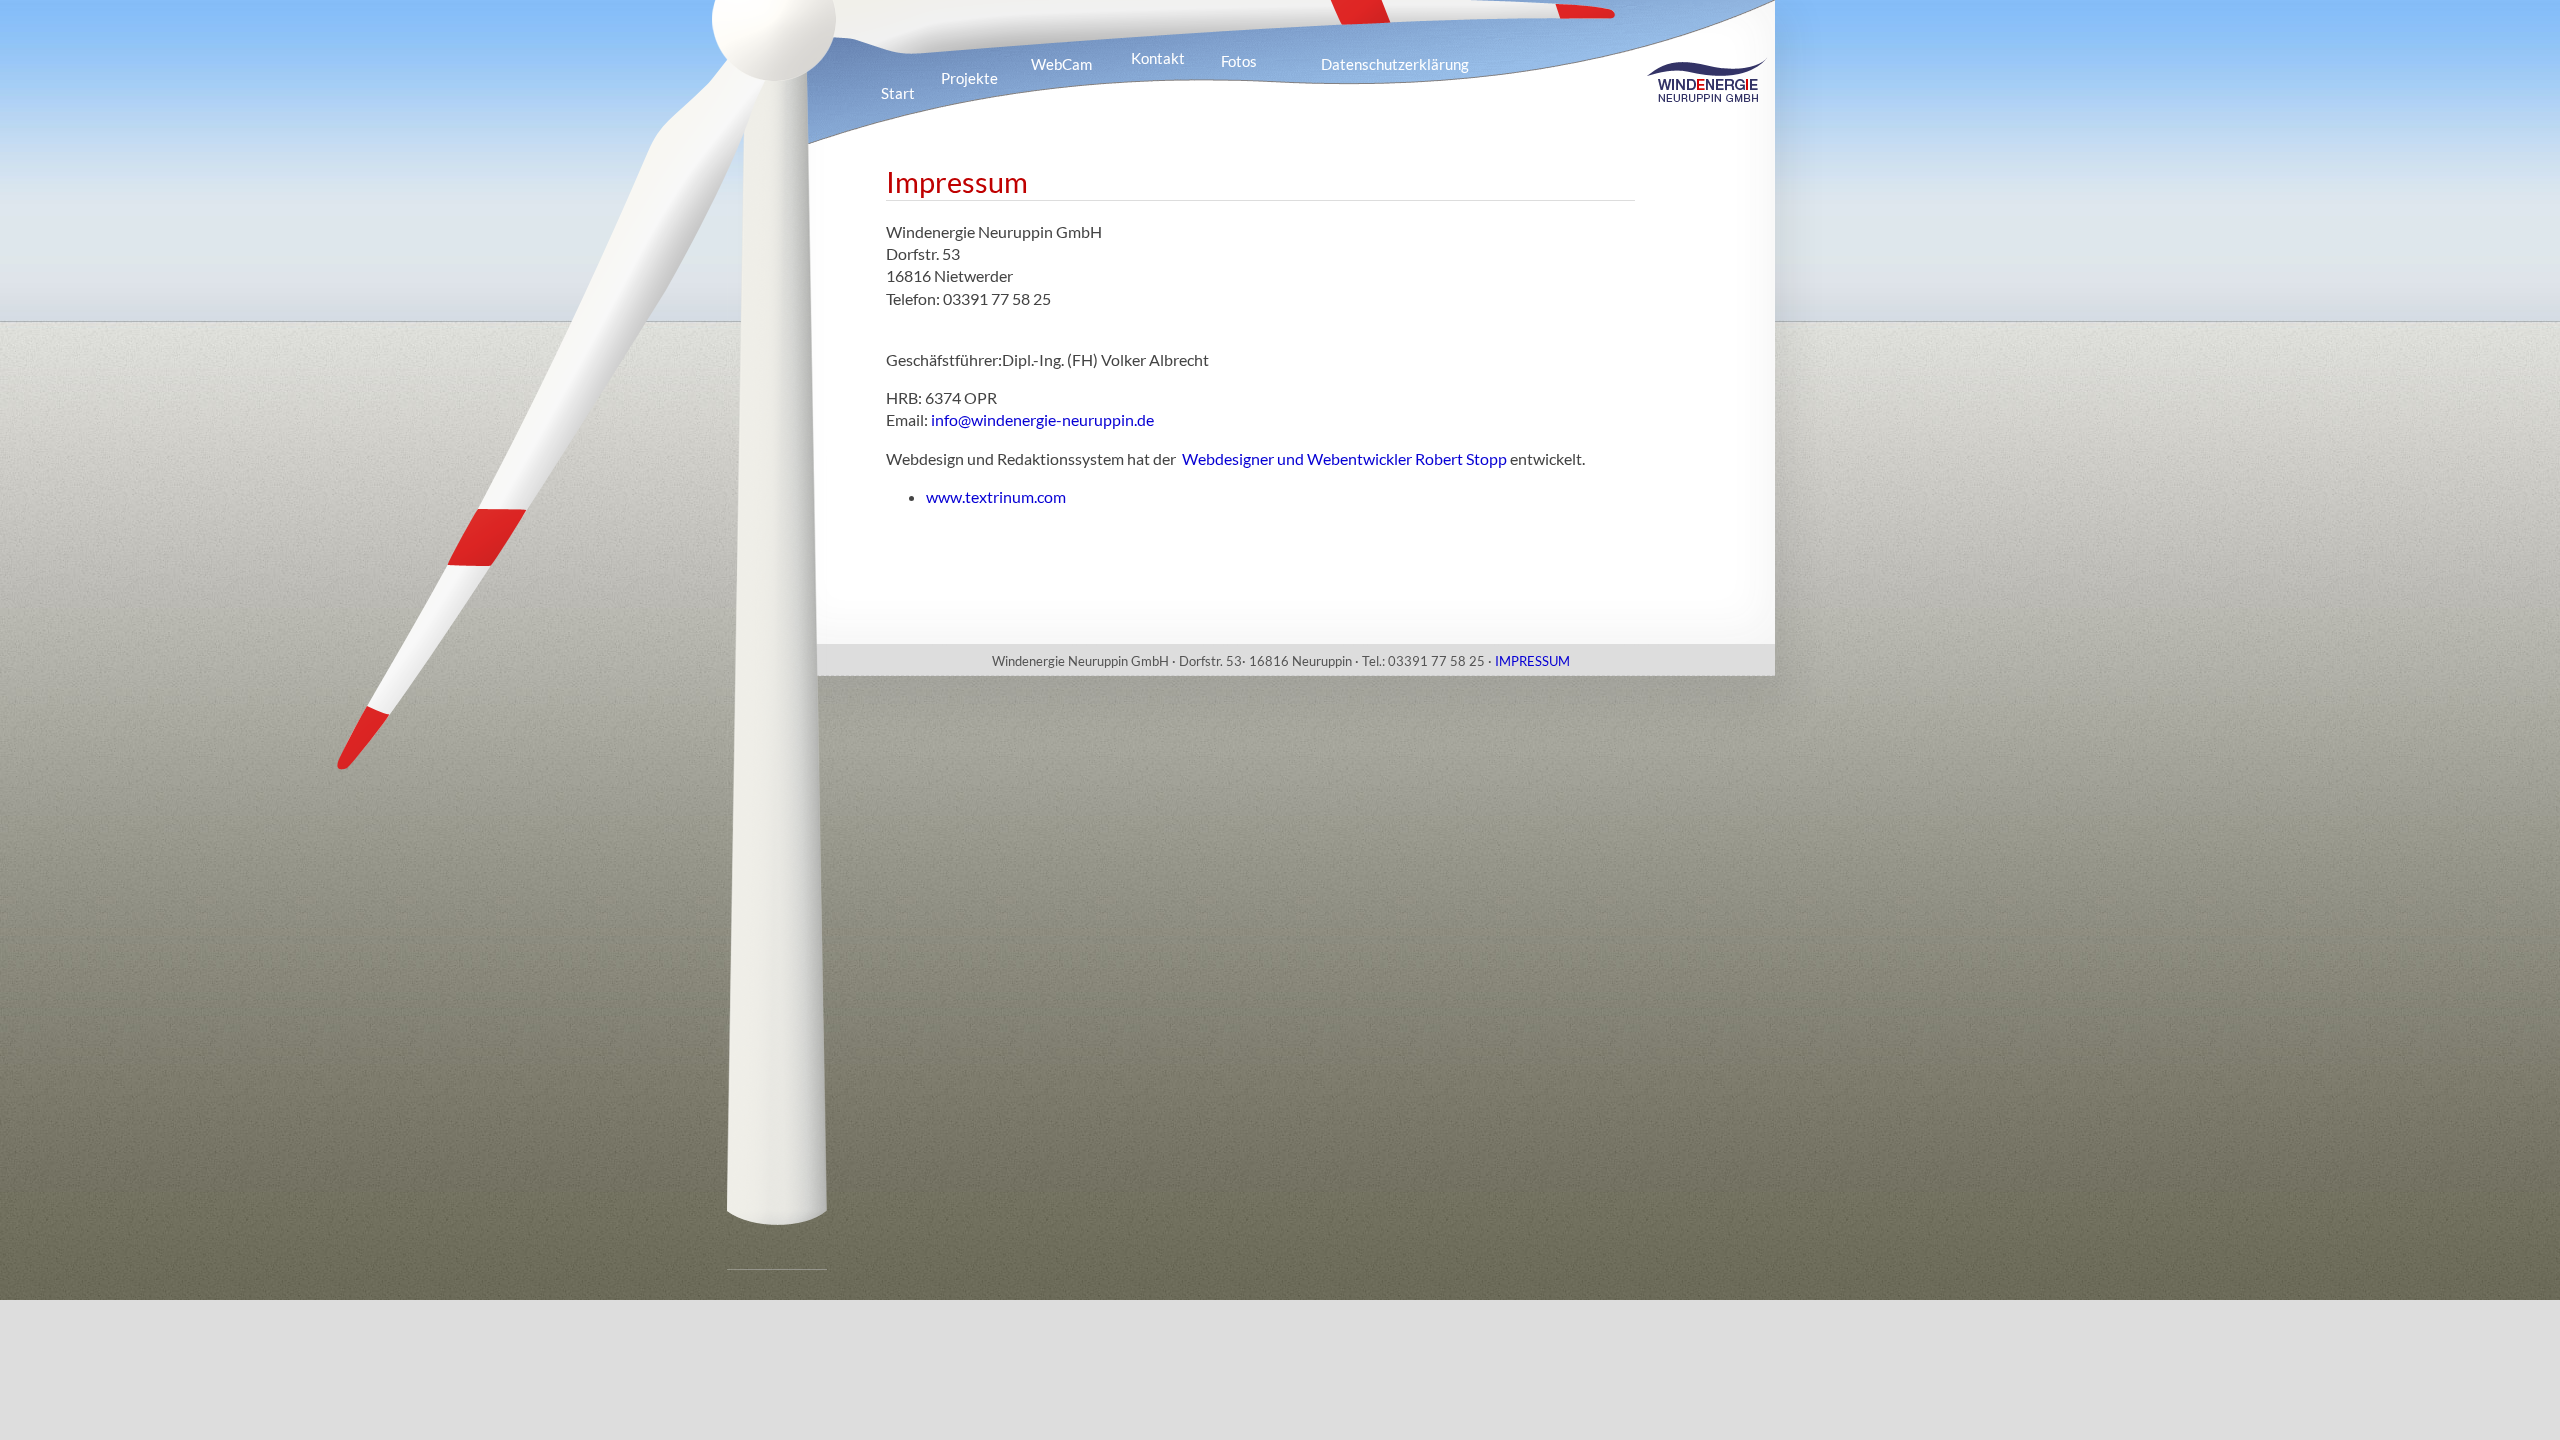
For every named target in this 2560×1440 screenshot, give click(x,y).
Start (898, 93)
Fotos (1239, 61)
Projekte (969, 78)
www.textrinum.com (996, 496)
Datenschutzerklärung (1395, 64)
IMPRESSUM (1532, 661)
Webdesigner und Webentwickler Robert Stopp (1344, 458)
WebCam (1061, 64)
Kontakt (1158, 58)
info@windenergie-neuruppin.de (1042, 419)
